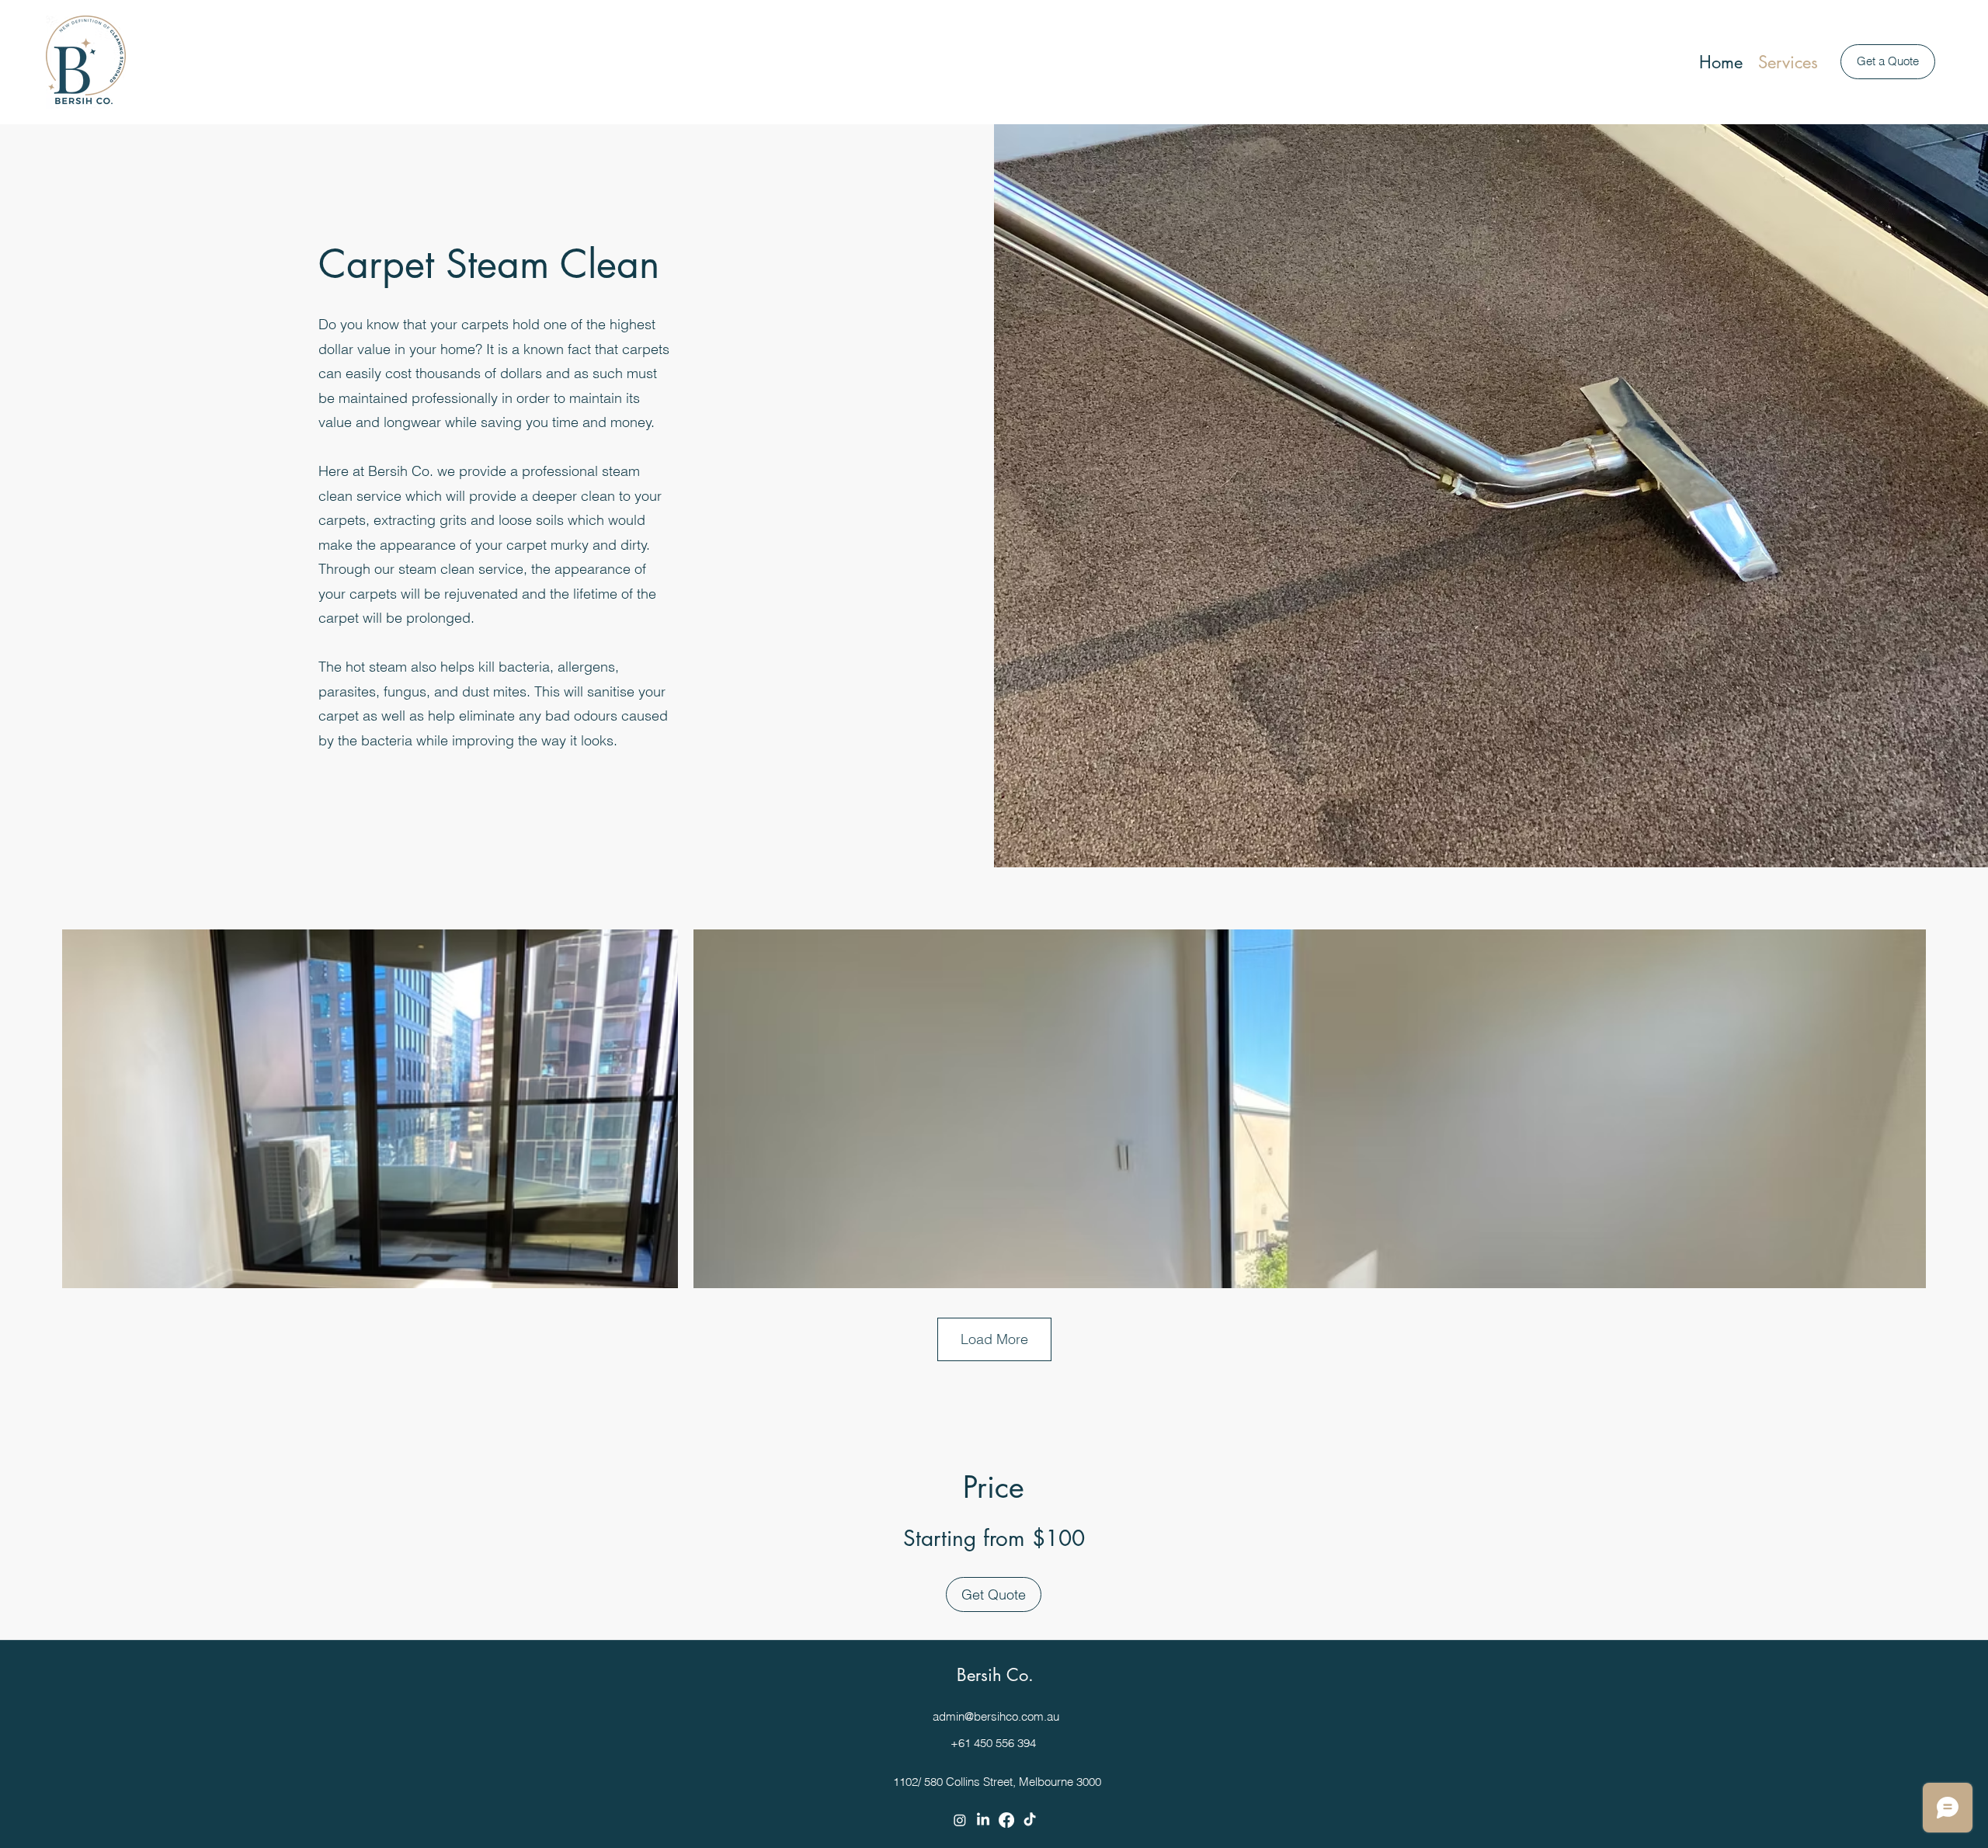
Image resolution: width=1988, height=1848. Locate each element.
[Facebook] (1006, 1820)
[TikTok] (1030, 1820)
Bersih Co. (995, 1675)
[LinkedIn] (983, 1820)
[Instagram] (960, 1820)
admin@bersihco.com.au (996, 1716)
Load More (994, 1339)
